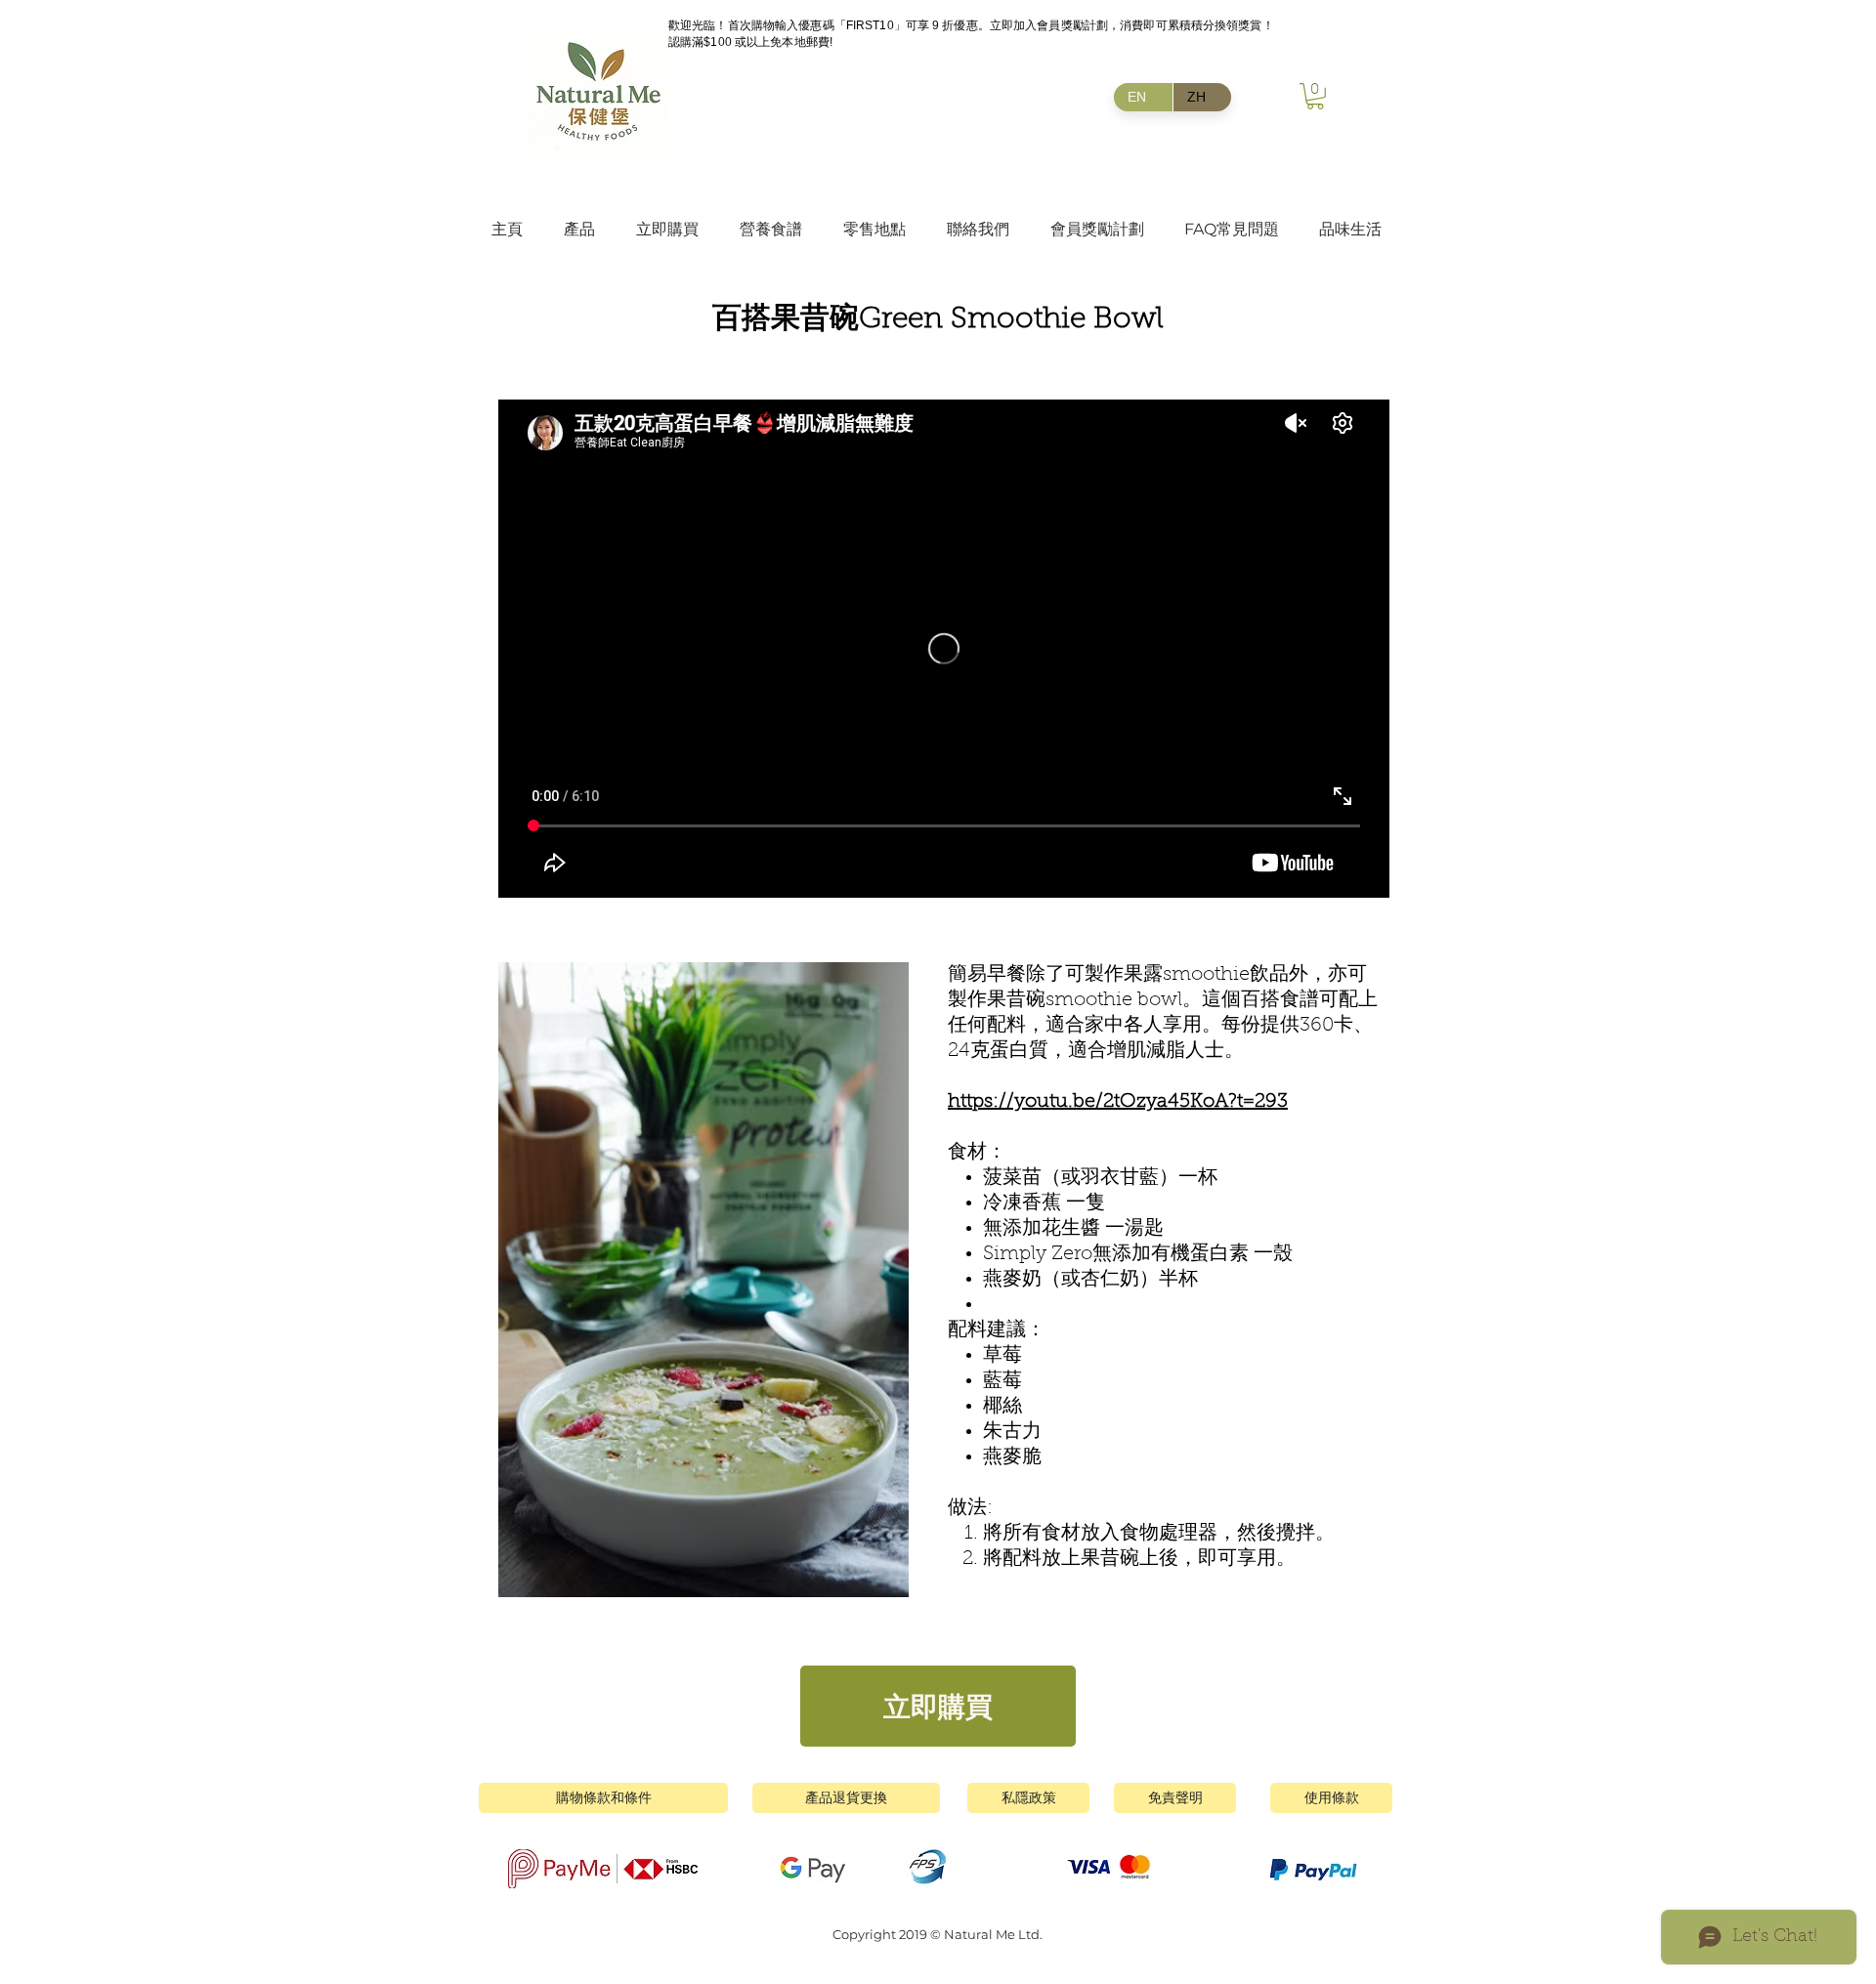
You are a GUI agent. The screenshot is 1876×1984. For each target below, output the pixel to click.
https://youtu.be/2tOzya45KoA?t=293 (1118, 1102)
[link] (1315, 96)
